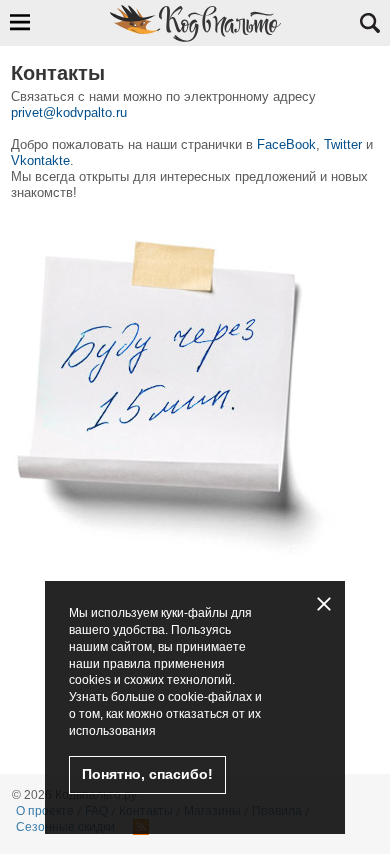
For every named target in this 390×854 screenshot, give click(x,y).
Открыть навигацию (20, 22)
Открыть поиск (370, 23)
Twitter (343, 144)
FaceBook (286, 144)
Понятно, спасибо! (147, 774)
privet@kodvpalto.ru (69, 112)
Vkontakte (40, 160)
